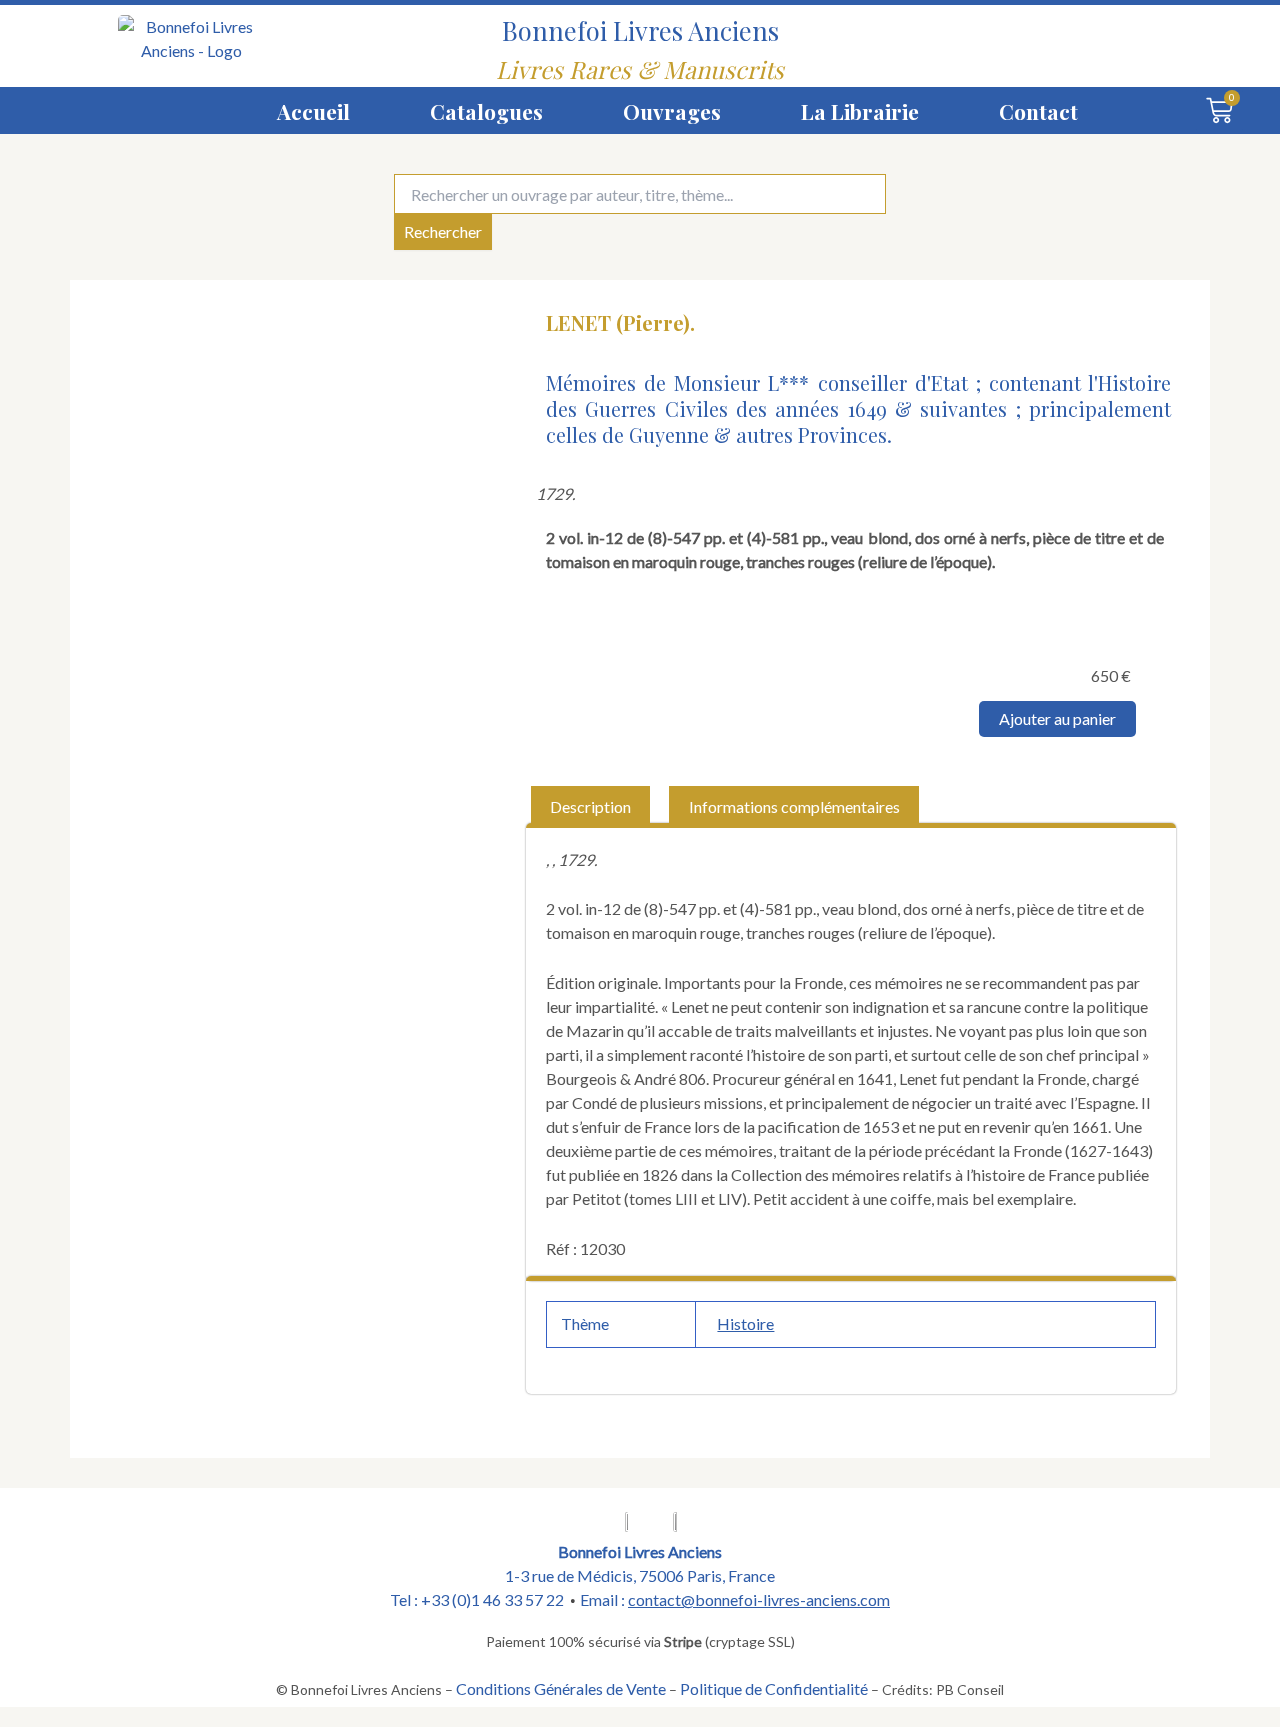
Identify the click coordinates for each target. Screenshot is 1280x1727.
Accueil (313, 111)
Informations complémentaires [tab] (794, 806)
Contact (1038, 111)
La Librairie (860, 111)
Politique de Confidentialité (774, 1688)
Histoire (745, 1323)
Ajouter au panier (1057, 718)
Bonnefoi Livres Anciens (640, 30)
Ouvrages (672, 111)
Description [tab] (590, 806)
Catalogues (486, 111)
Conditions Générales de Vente (561, 1688)
